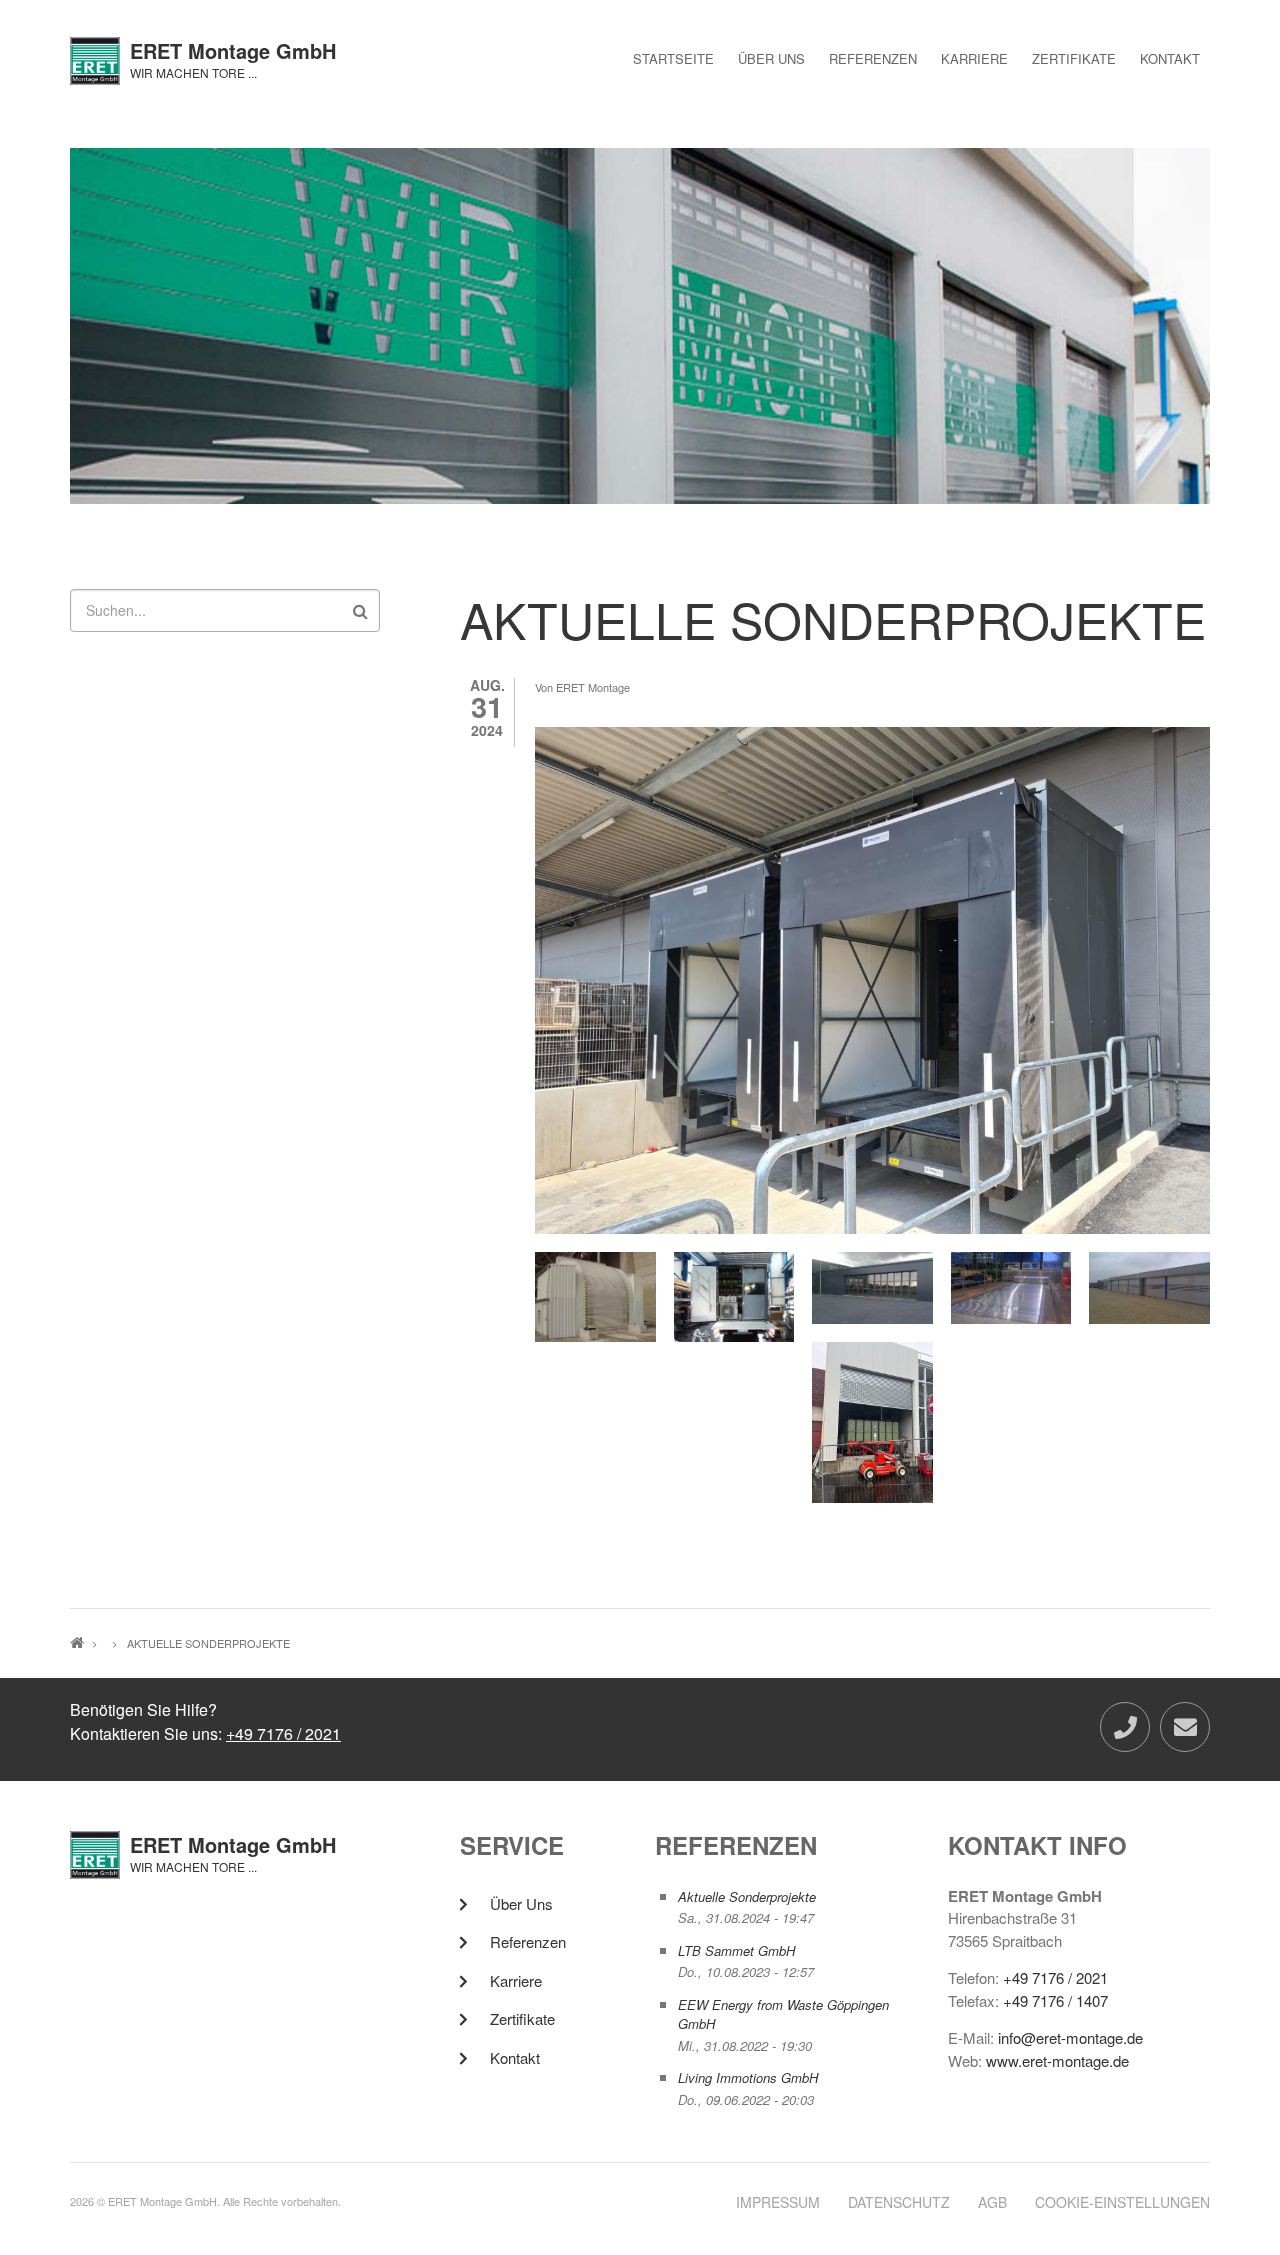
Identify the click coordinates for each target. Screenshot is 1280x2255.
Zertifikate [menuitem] (1074, 58)
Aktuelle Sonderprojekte (747, 1896)
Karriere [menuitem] (974, 58)
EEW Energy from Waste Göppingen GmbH (783, 2014)
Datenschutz (899, 2202)
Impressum (778, 2202)
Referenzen (528, 1941)
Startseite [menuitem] (673, 58)
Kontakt (515, 2057)
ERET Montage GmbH (233, 50)
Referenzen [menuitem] (873, 58)
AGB (992, 2202)
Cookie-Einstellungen (1122, 2202)
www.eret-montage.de (1057, 2060)
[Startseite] (95, 58)
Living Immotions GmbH (748, 2077)
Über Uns (521, 1903)
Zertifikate (522, 2018)
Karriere (516, 1980)
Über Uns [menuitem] (771, 58)
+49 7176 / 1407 (1055, 2000)
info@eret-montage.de (1070, 2037)
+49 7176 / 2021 (283, 1733)
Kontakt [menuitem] (1170, 58)
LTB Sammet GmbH (736, 1950)
